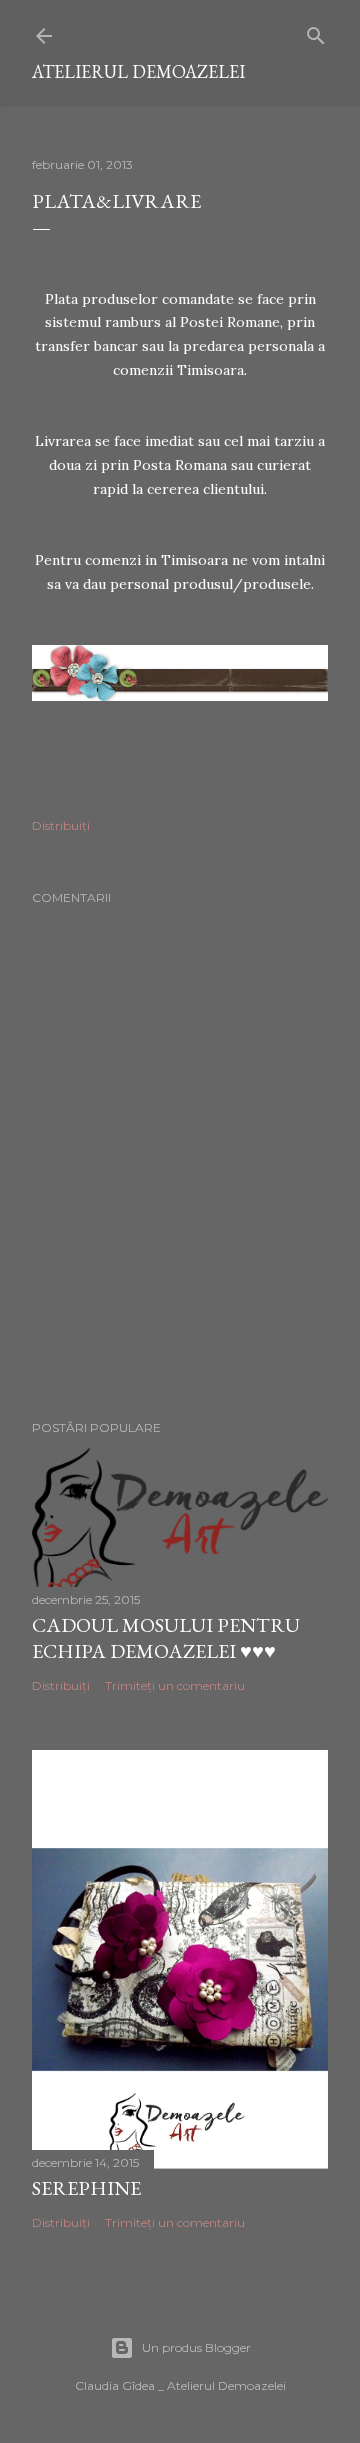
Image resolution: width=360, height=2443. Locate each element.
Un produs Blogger (196, 2347)
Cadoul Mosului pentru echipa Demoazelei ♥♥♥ (166, 1638)
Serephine (86, 2188)
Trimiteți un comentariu (175, 1685)
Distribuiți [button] (61, 825)
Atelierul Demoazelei (138, 71)
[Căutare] (316, 31)
